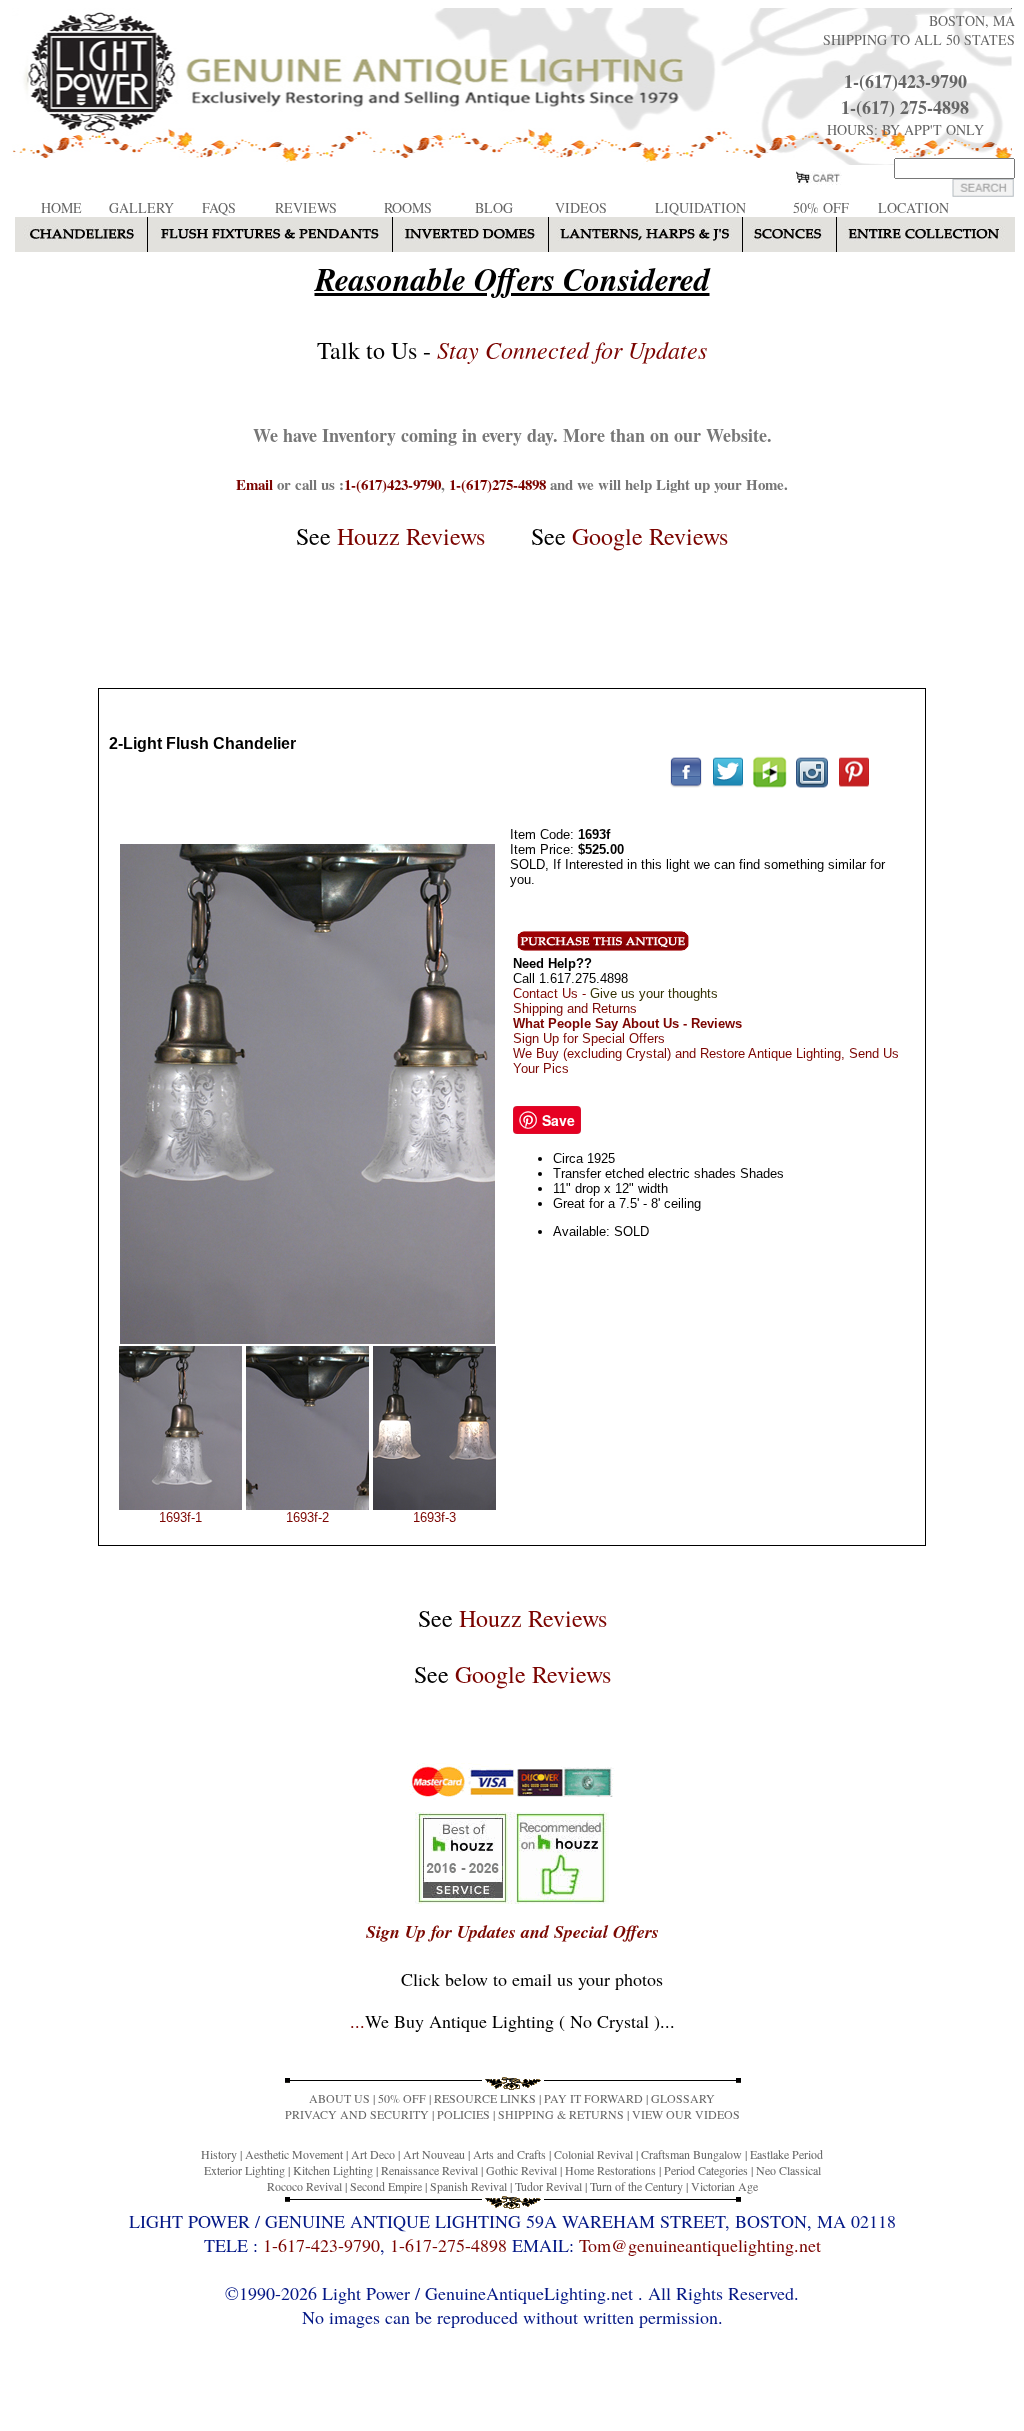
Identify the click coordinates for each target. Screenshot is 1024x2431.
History (219, 2154)
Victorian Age (724, 2186)
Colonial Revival (593, 2154)
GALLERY (141, 207)
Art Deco (373, 2154)
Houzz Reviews (411, 536)
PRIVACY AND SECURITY (357, 2114)
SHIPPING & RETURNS (561, 2114)
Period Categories (706, 2170)
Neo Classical (788, 2170)
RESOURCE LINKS (485, 2098)
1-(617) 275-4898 (905, 107)
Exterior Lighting (244, 2170)
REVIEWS (306, 207)
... (512, 2021)
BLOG (494, 207)
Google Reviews (650, 536)
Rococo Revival (304, 2186)
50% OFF (821, 207)
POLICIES (463, 2114)
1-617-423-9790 (321, 2245)
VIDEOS (581, 207)
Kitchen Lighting (333, 2170)
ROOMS (408, 207)
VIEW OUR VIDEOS (686, 2114)
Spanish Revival (468, 2186)
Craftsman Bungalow (691, 2154)
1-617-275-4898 (448, 2245)
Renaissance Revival (429, 2170)
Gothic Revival (521, 2170)
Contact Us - (615, 993)
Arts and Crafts (509, 2154)
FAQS (219, 207)
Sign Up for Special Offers (589, 1038)
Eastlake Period (786, 2154)
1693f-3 (434, 1517)
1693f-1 (180, 1517)
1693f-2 (307, 1517)
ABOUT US (339, 2098)
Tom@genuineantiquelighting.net (700, 2245)
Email (254, 484)
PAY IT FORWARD (593, 2098)
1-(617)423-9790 (905, 81)
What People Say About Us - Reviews (627, 1023)
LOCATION (913, 207)
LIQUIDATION (700, 207)
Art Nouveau (434, 2154)
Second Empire (386, 2186)
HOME (61, 207)
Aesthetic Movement (294, 2154)
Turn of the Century (636, 2186)
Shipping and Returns (575, 1008)
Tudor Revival (548, 2186)
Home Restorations (610, 2170)
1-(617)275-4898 (497, 484)
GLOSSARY (683, 2098)
